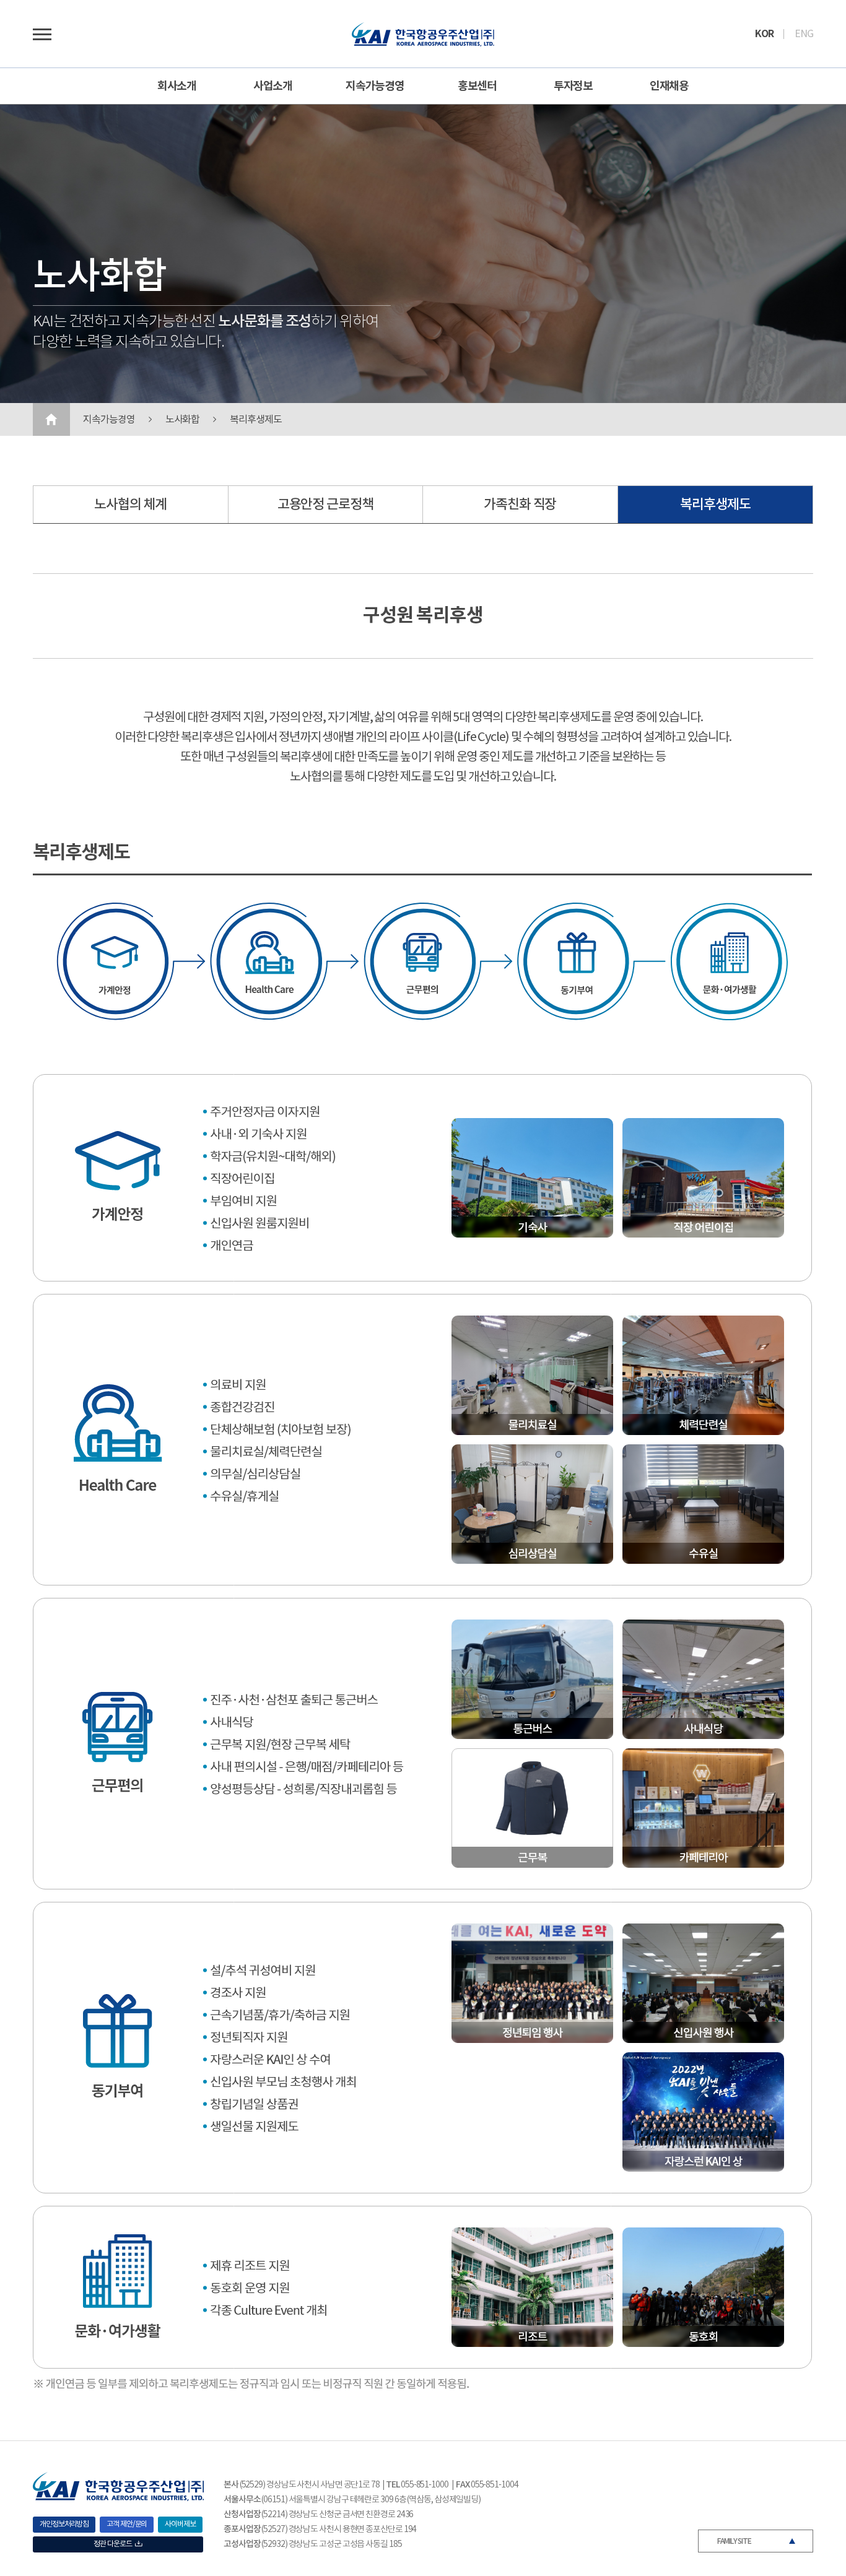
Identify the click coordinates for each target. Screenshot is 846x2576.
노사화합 (183, 420)
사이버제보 (180, 2524)
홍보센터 (478, 86)
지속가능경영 (375, 86)
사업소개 (273, 86)
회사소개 (177, 86)
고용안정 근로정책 (325, 505)
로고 (423, 34)
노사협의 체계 (130, 505)
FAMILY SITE (734, 2541)
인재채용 (669, 86)
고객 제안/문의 (127, 2524)
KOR (764, 34)
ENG (804, 34)
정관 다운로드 (112, 2544)
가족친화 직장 (520, 505)
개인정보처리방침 (64, 2524)
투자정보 (573, 86)
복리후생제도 (255, 420)
